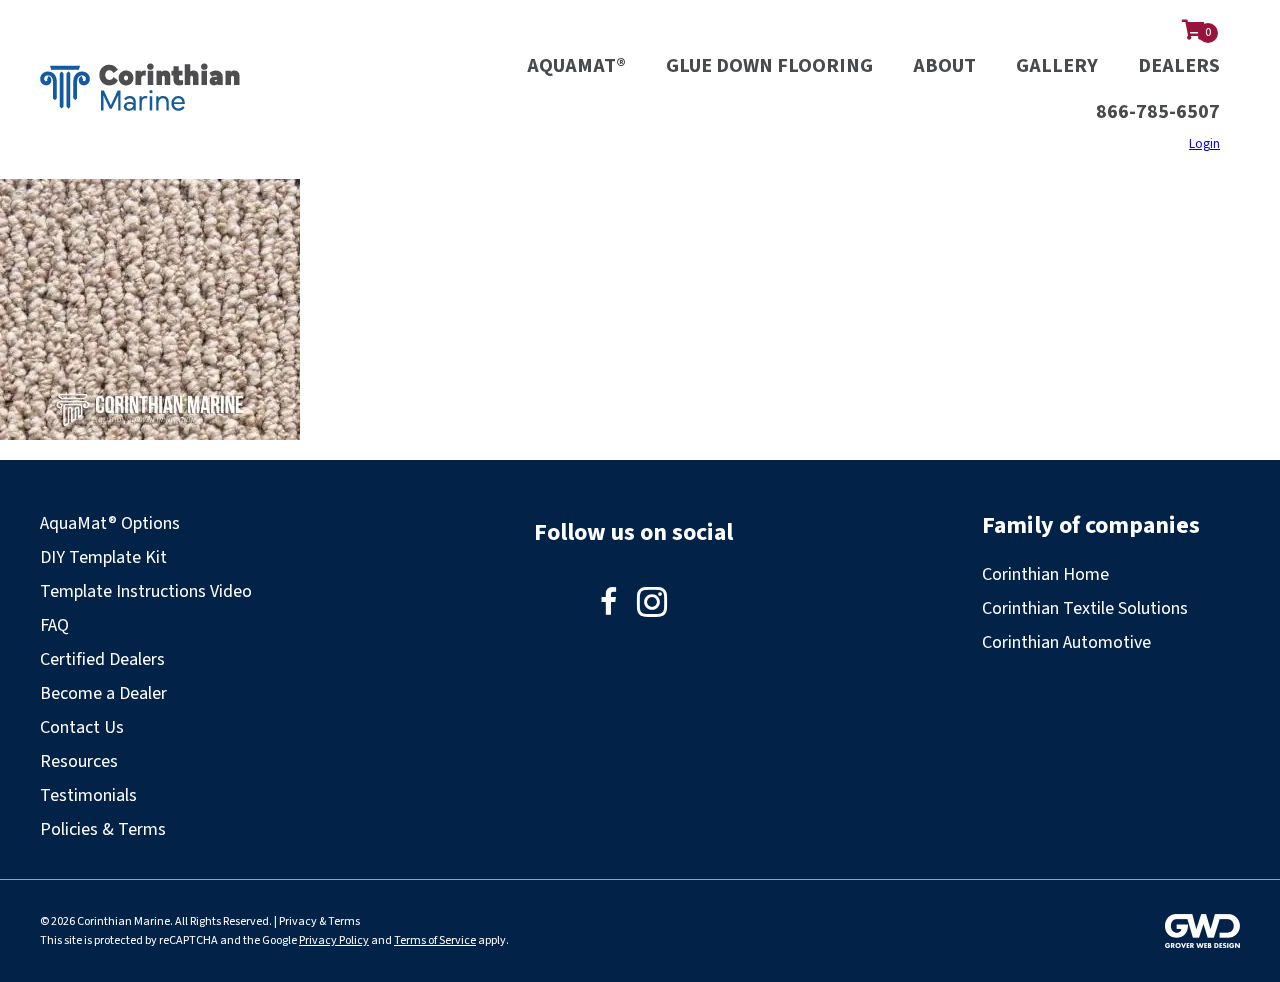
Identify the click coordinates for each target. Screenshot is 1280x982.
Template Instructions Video (146, 591)
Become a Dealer (103, 693)
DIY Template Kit (103, 557)
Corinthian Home (1045, 574)
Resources (79, 761)
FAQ (54, 625)
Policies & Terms (103, 829)
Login (1204, 144)
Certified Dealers (102, 659)
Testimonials (88, 795)
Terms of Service (435, 940)
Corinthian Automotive (1066, 642)
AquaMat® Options (110, 523)
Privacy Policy (334, 940)
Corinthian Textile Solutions (1085, 608)
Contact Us (82, 727)
